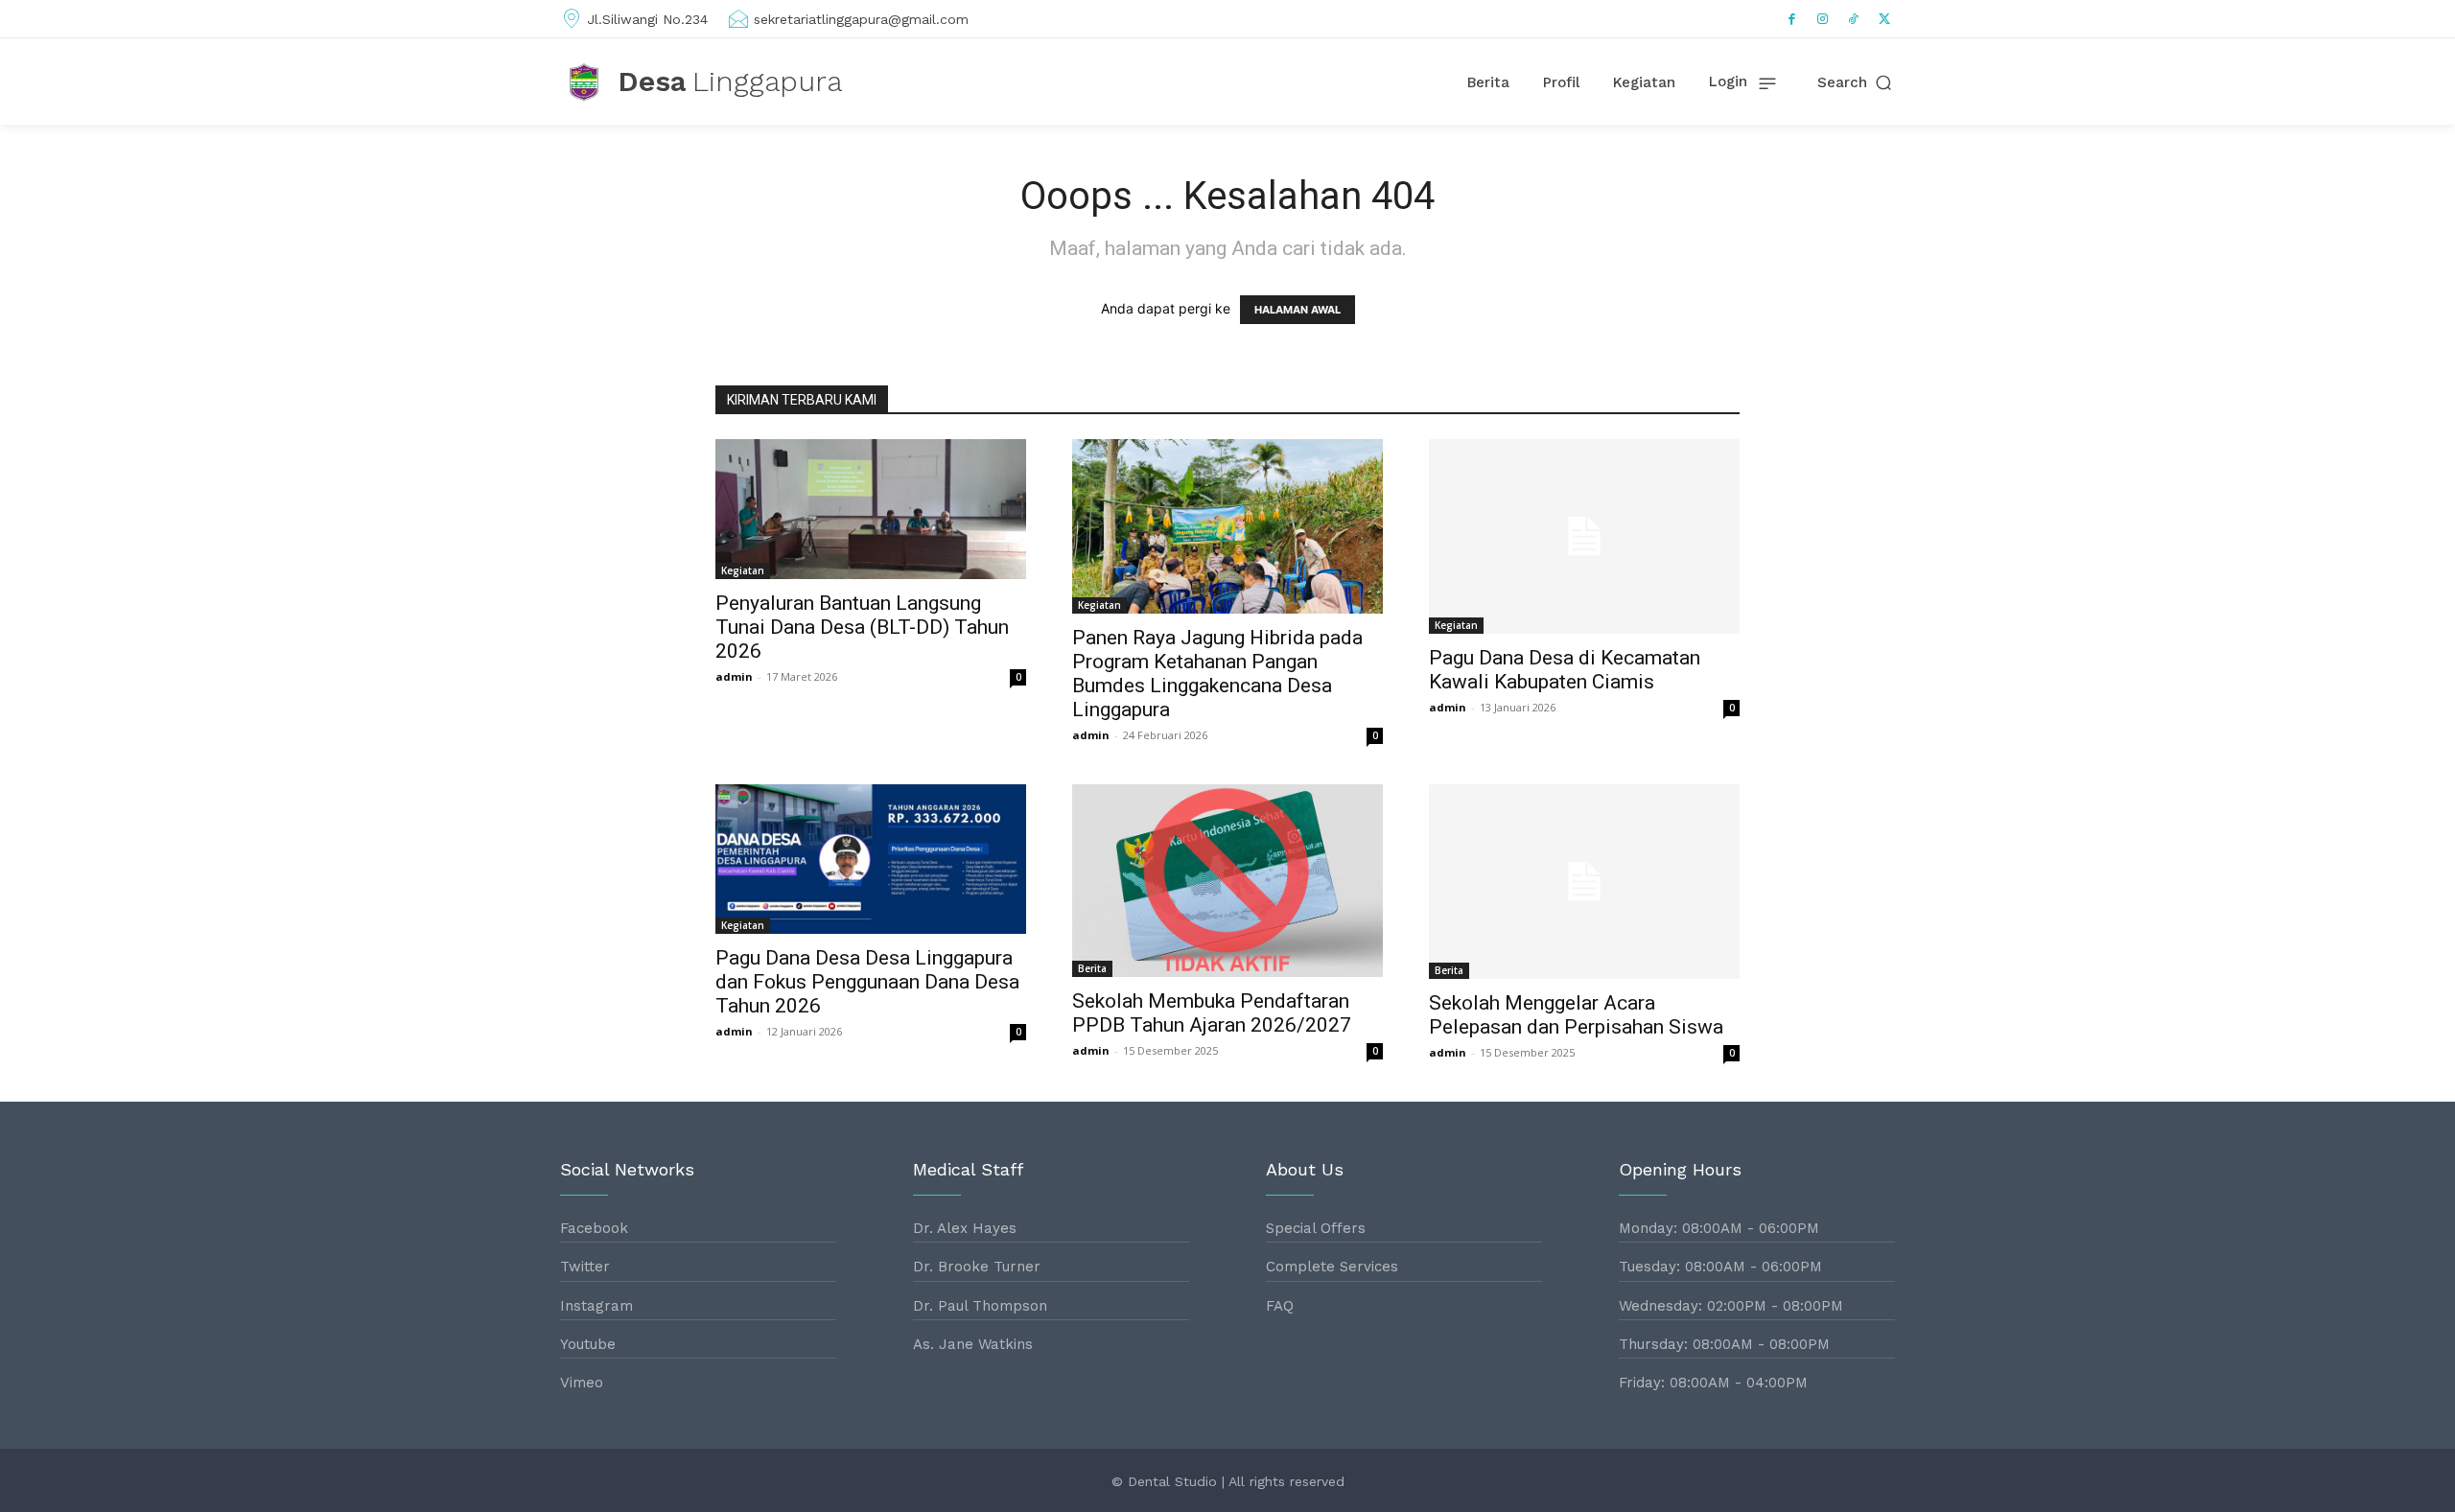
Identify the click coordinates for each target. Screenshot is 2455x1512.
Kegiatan (743, 570)
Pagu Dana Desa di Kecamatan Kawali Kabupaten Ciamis (1565, 670)
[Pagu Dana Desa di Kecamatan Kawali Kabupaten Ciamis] (1584, 536)
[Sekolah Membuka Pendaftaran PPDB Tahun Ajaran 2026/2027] (1227, 881)
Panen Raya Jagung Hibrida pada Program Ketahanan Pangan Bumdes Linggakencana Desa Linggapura (1217, 674)
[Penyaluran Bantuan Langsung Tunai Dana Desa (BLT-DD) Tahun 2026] (871, 509)
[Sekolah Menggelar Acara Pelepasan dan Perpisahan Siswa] (1584, 882)
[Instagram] (1823, 19)
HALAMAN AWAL (1298, 310)
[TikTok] (1854, 19)
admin (734, 676)
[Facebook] (1792, 19)
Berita (1092, 968)
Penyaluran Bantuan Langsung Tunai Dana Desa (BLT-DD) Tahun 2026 (862, 627)
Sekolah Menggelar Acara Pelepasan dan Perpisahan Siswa (1576, 1015)
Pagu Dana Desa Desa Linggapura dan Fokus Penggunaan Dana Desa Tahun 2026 (867, 982)
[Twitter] (1884, 19)
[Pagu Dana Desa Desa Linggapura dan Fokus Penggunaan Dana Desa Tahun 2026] (871, 859)
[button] (1856, 83)
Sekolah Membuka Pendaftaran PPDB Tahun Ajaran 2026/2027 (1212, 1013)
